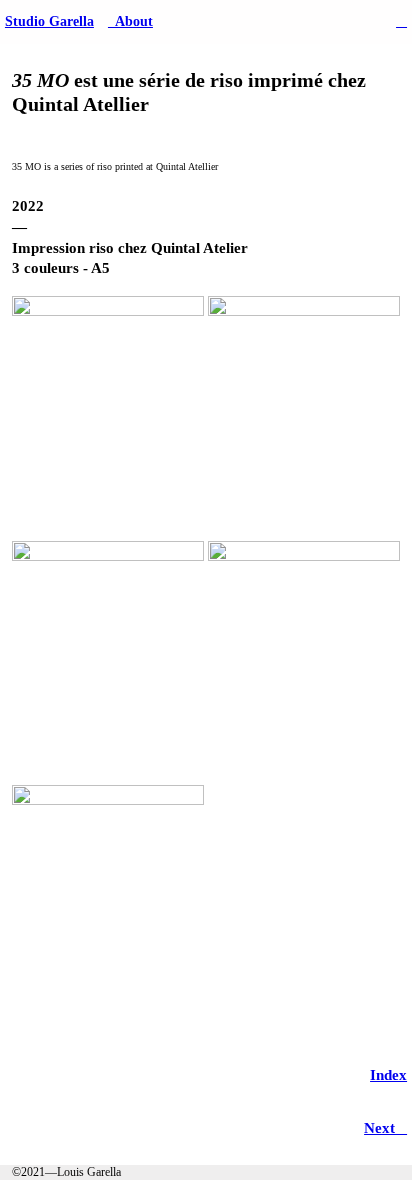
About (130, 21)
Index (388, 1075)
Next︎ (385, 1128)
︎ (401, 21)
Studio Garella (49, 21)
